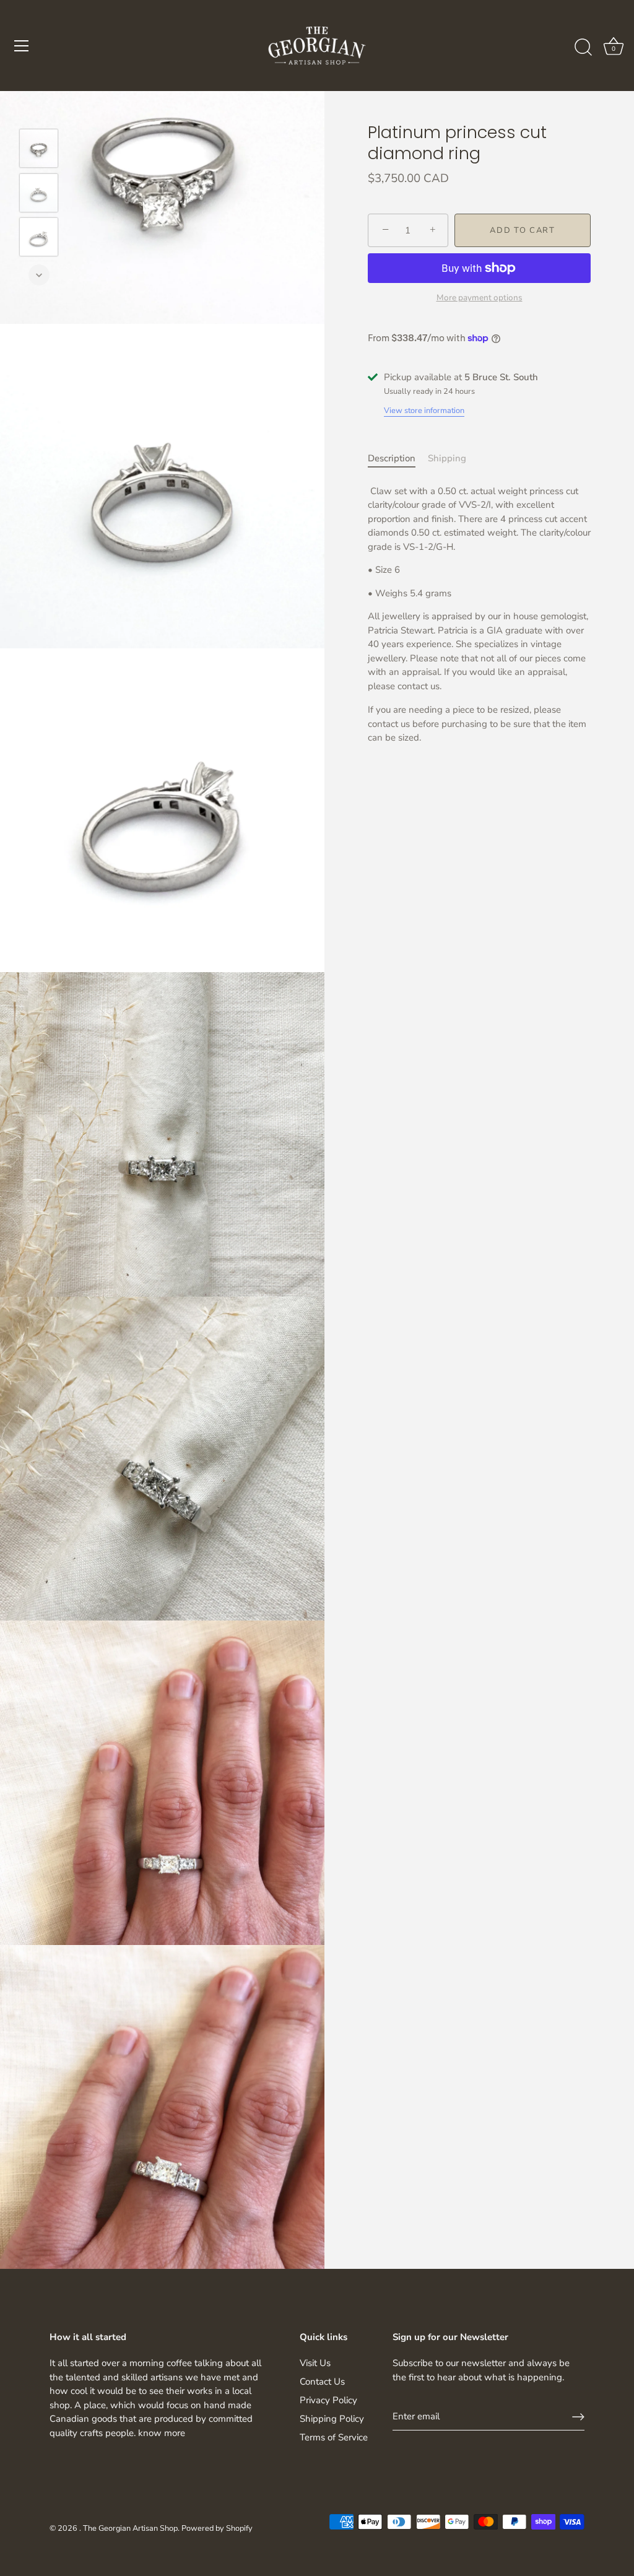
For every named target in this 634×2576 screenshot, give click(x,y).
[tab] (398, 459)
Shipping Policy (332, 2419)
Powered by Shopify (217, 2528)
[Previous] (39, 111)
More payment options (480, 298)
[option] (39, 150)
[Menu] (22, 46)
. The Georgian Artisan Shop (128, 2528)
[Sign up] (578, 2417)
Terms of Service (334, 2437)
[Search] (583, 48)
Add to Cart (523, 230)
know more (162, 2433)
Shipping (447, 458)
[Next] (39, 275)
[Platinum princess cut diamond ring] (39, 148)
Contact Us (322, 2382)
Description (392, 458)
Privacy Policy (328, 2400)
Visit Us (315, 2363)
